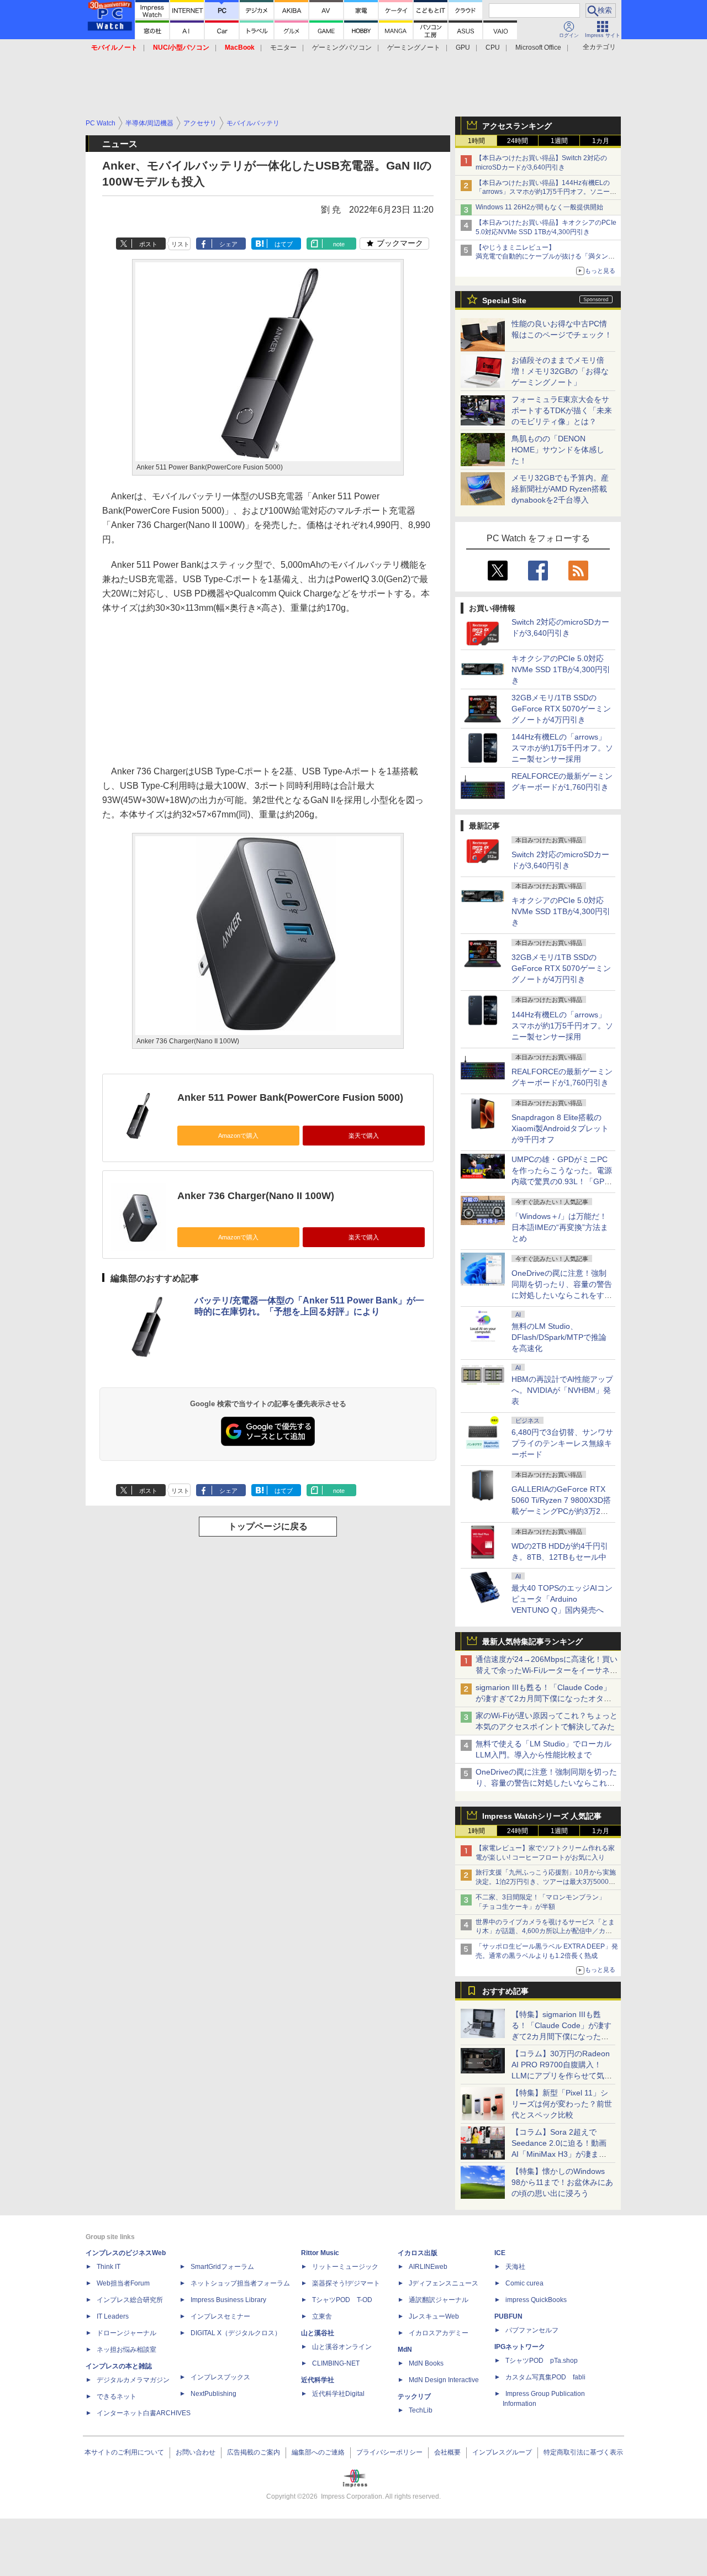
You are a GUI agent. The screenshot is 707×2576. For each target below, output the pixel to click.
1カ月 (601, 141)
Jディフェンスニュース (444, 2283)
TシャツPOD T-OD (342, 2300)
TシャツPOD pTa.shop (542, 2361)
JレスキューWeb (434, 2316)
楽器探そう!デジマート (346, 2283)
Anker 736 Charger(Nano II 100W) (256, 1196)
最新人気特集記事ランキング (532, 1641)
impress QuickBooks (536, 2300)
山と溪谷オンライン (342, 2347)
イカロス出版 (418, 2253)
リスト (180, 244)
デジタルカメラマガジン (133, 2380)
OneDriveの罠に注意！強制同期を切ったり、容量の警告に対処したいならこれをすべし (546, 1783)
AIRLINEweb (428, 2267)
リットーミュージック (345, 2267)
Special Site (504, 300)
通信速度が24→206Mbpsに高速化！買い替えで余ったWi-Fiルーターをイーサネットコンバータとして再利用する (547, 1670)
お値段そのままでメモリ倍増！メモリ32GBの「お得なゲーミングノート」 (560, 371)
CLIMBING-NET (336, 2363)
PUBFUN (508, 2316)
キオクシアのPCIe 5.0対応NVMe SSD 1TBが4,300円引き (561, 669)
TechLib (421, 2410)
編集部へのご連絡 (318, 2452)
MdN (405, 2350)
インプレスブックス (220, 2377)
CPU (493, 47)
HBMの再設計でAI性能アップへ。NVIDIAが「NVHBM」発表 (562, 1390)
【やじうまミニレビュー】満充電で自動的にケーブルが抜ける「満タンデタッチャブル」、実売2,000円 (545, 257)
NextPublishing (213, 2394)
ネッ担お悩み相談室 (126, 2350)
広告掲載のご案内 (254, 2452)
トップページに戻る (268, 1526)
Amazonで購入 (238, 1136)
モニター (283, 47)
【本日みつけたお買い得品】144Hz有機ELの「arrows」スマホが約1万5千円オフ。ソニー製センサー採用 (546, 192)
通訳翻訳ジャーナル (439, 2300)
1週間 (559, 141)
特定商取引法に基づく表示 (583, 2452)
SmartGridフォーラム (222, 2267)
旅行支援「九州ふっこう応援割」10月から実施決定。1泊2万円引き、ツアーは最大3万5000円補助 (546, 1882)
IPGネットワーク (520, 2347)
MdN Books (426, 2363)
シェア (228, 244)
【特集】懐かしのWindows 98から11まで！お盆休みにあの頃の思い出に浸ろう (562, 2182)
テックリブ (414, 2396)
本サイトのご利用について (124, 2452)
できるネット (117, 2396)
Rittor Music (320, 2253)
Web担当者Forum (123, 2283)
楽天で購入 (364, 1136)
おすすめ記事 (505, 1991)
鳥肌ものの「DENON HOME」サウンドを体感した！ (558, 450)
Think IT (109, 2267)
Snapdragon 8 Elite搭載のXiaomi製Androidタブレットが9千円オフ (560, 1128)
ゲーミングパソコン (342, 47)
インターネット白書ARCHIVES (144, 2413)
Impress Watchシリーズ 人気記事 (542, 1816)
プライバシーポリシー (389, 2452)
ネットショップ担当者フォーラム (240, 2283)
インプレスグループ (502, 2452)
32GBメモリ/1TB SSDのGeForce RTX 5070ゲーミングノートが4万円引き (561, 709)
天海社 (515, 2267)
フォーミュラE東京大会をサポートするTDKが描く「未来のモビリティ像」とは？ (562, 410)
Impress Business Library (228, 2300)
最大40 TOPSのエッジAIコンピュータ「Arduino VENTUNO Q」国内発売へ (562, 1599)
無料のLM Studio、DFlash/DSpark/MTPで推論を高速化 (559, 1337)
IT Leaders (113, 2316)
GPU (463, 47)
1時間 (476, 141)
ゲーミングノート (414, 47)
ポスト (148, 244)
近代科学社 (318, 2380)
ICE (500, 2253)
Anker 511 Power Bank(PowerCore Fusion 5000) (290, 1097)
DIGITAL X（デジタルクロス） (236, 2333)
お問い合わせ (196, 2452)
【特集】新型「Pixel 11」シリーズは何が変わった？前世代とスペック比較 (562, 2104)
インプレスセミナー (220, 2316)
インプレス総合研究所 (130, 2300)
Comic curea (524, 2283)
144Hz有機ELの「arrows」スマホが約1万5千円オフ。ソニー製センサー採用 (562, 748)
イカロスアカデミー (439, 2333)
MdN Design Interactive (444, 2380)
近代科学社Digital (338, 2394)
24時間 (518, 141)
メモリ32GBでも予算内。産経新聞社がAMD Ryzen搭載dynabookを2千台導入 (560, 489)
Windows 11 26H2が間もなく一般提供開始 (539, 207)
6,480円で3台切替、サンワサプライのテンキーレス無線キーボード (562, 1443)
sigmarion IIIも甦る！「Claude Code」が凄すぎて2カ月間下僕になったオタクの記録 (544, 1698)
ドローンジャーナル (126, 2333)
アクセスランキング (517, 126)
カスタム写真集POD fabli (545, 2377)
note (339, 244)
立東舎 (322, 2316)
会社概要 (447, 2452)
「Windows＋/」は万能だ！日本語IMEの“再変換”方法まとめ (560, 1227)
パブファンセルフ (532, 2330)
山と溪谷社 (318, 2333)
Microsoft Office (538, 47)
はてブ (284, 244)
